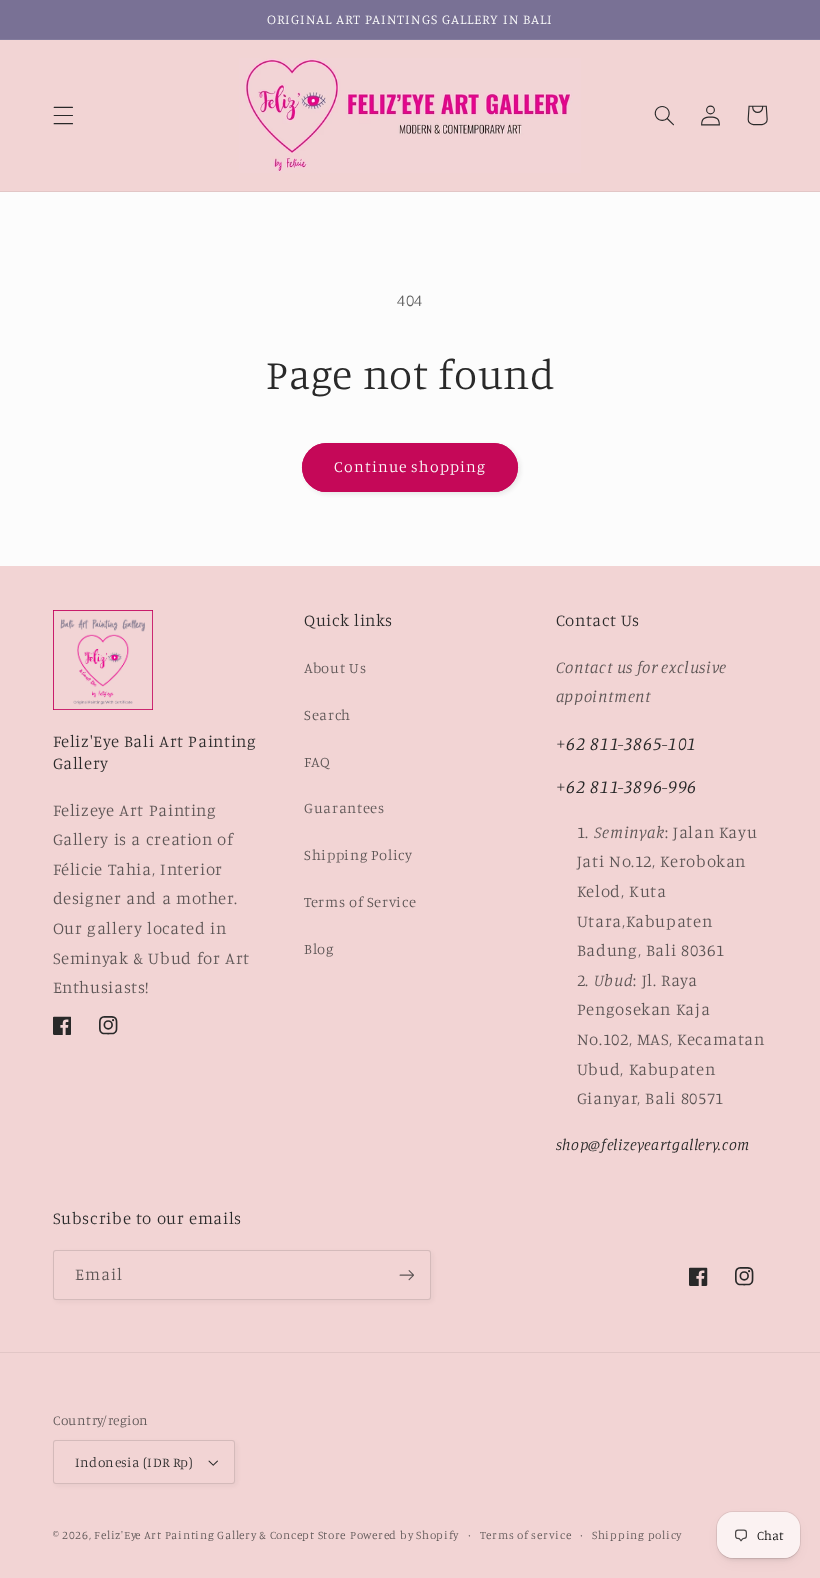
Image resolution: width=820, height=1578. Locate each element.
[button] (63, 115)
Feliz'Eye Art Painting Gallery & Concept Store (220, 1535)
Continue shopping (410, 466)
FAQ (317, 761)
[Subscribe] (406, 1274)
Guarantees (344, 807)
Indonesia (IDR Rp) (134, 1462)
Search (327, 714)
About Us (335, 667)
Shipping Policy (358, 854)
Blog (319, 948)
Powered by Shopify (404, 1535)
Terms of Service (360, 901)
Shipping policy (637, 1535)
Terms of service (526, 1535)
